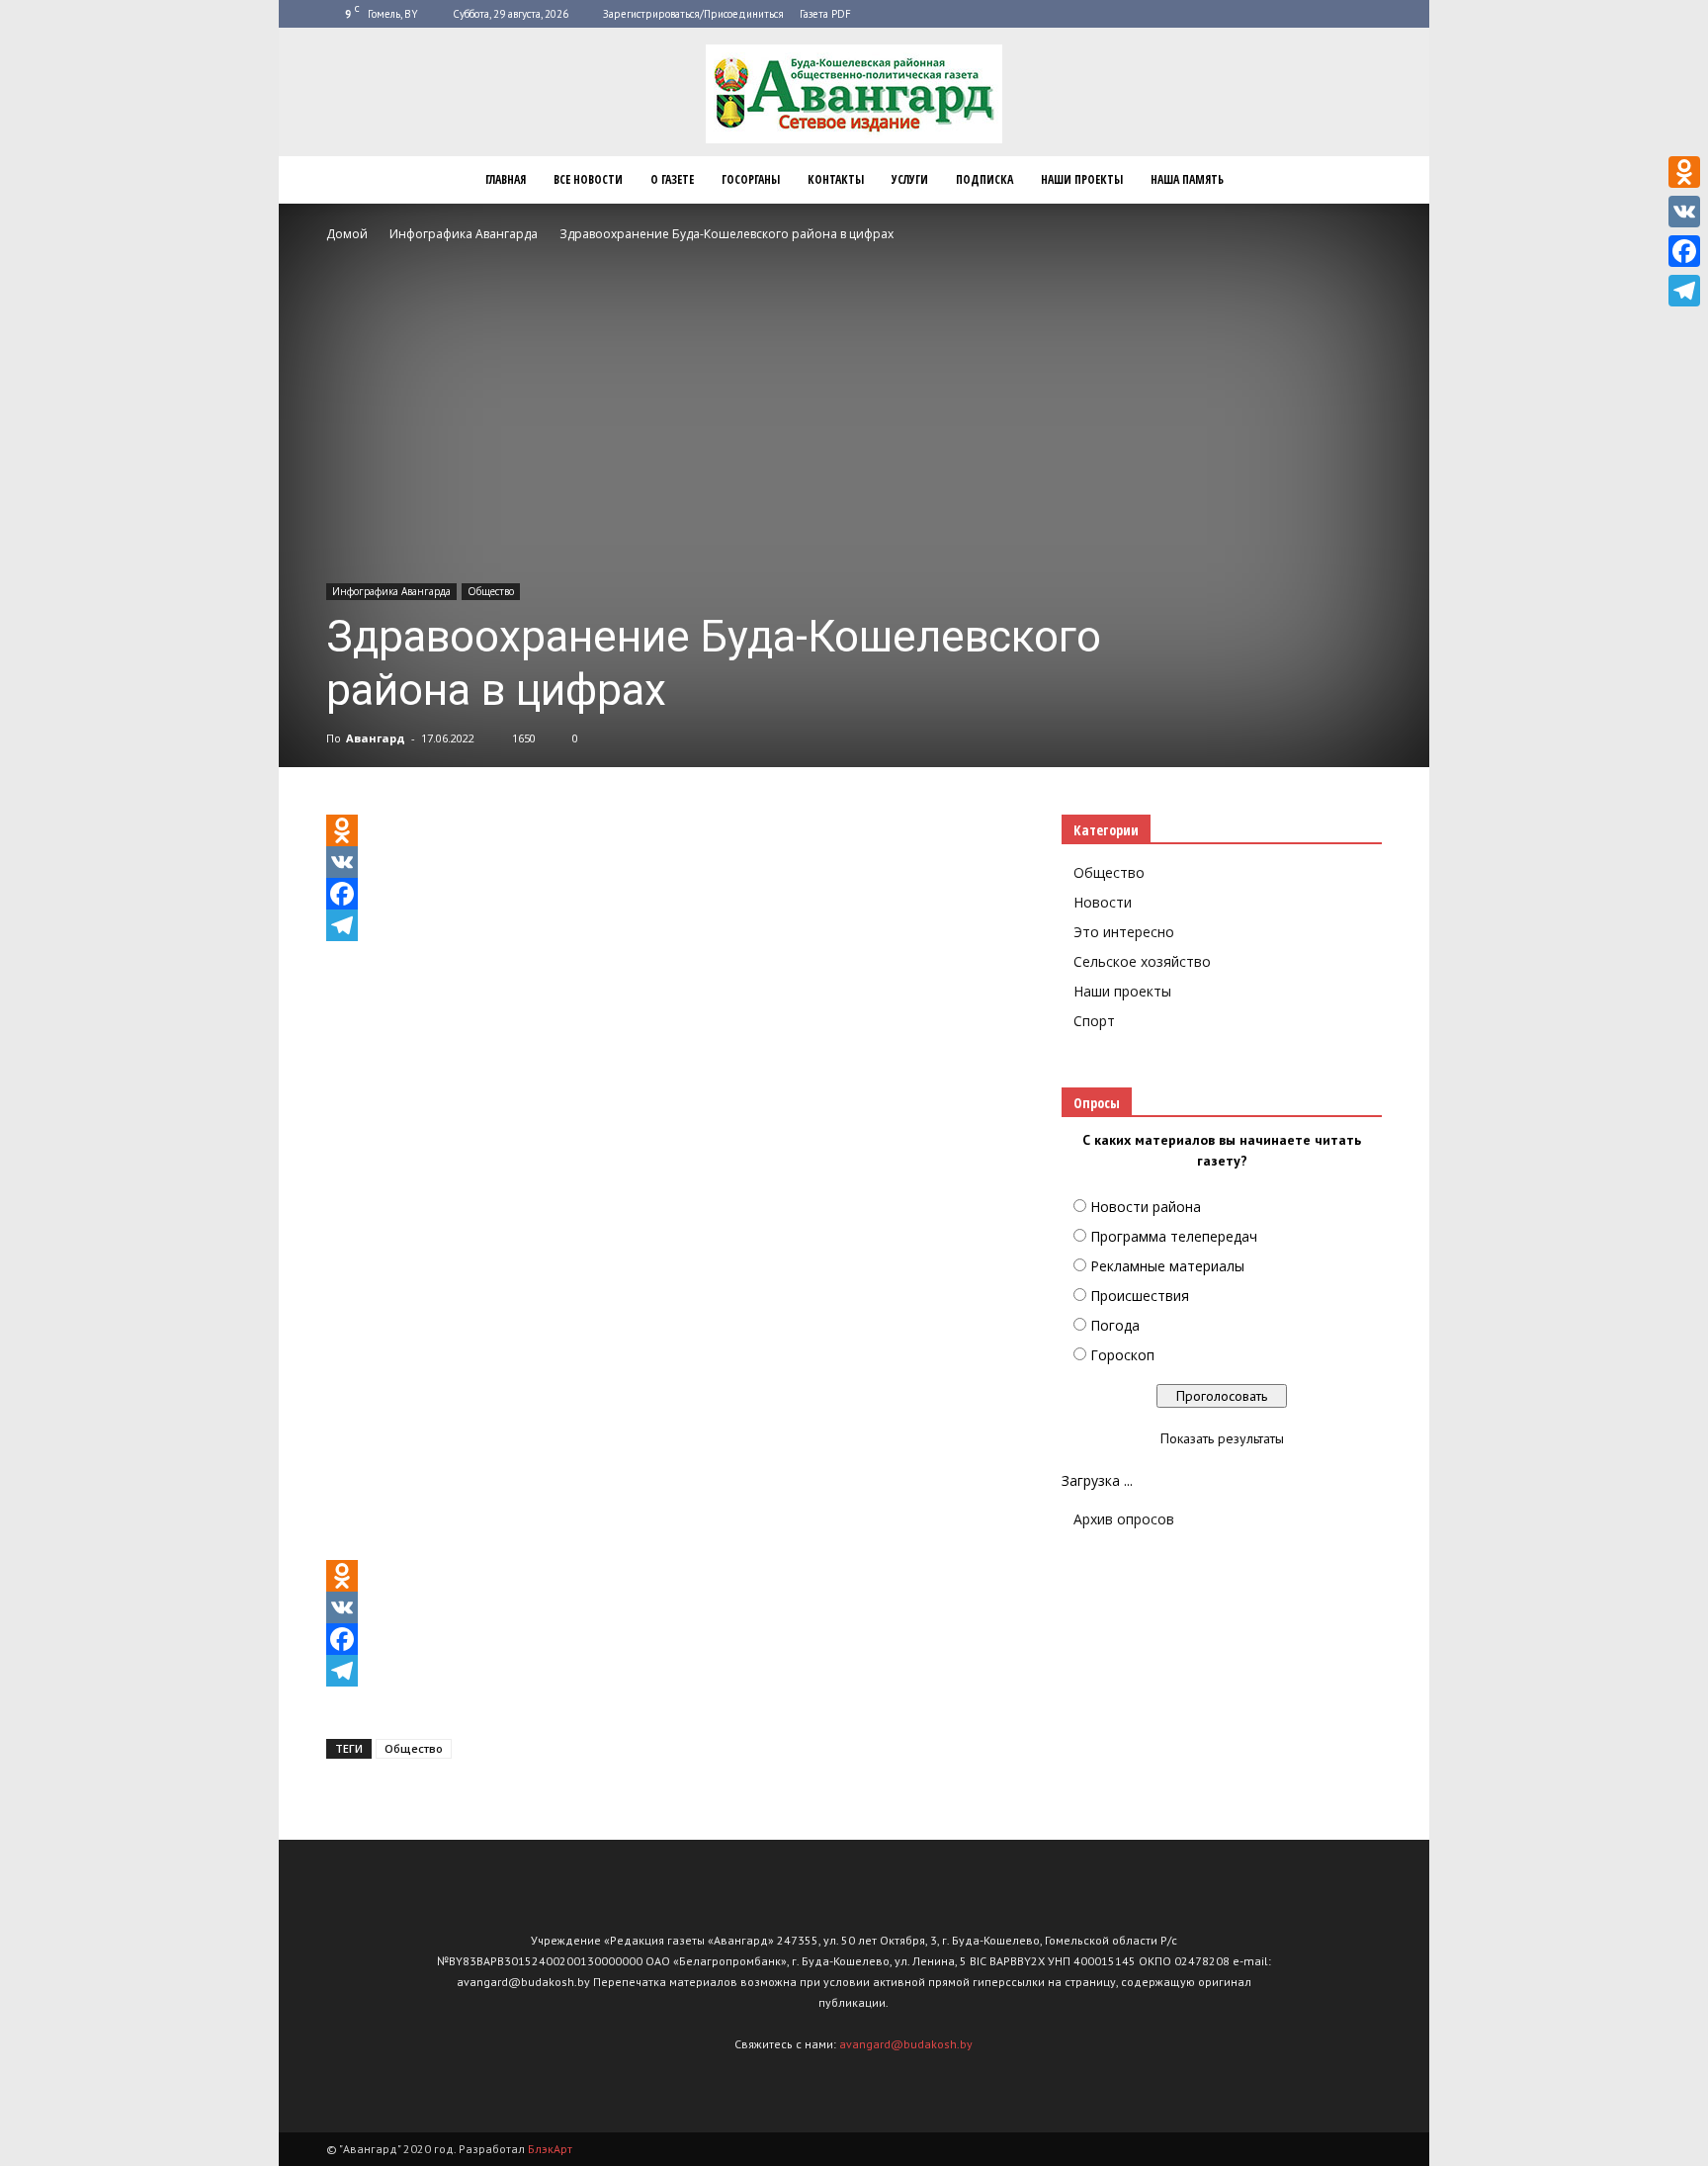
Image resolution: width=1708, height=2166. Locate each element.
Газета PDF (825, 14)
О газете (672, 179)
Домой (347, 234)
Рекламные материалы (1167, 1266)
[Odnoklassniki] (670, 830)
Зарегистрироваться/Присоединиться (693, 14)
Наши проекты (1082, 179)
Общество (491, 591)
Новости (1103, 902)
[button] (1358, 180)
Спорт (1094, 1021)
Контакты (836, 179)
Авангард (376, 738)
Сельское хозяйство (1142, 961)
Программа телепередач (1174, 1236)
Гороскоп (1122, 1355)
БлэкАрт (550, 2149)
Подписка (984, 179)
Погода (1115, 1325)
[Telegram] (670, 925)
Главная (506, 179)
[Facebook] (670, 894)
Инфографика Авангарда (391, 591)
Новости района (1146, 1207)
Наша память (1187, 179)
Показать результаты (1222, 1438)
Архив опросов (1124, 1519)
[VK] (670, 862)
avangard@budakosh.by (906, 2044)
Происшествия (1140, 1296)
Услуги (910, 179)
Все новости (588, 179)
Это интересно (1124, 932)
